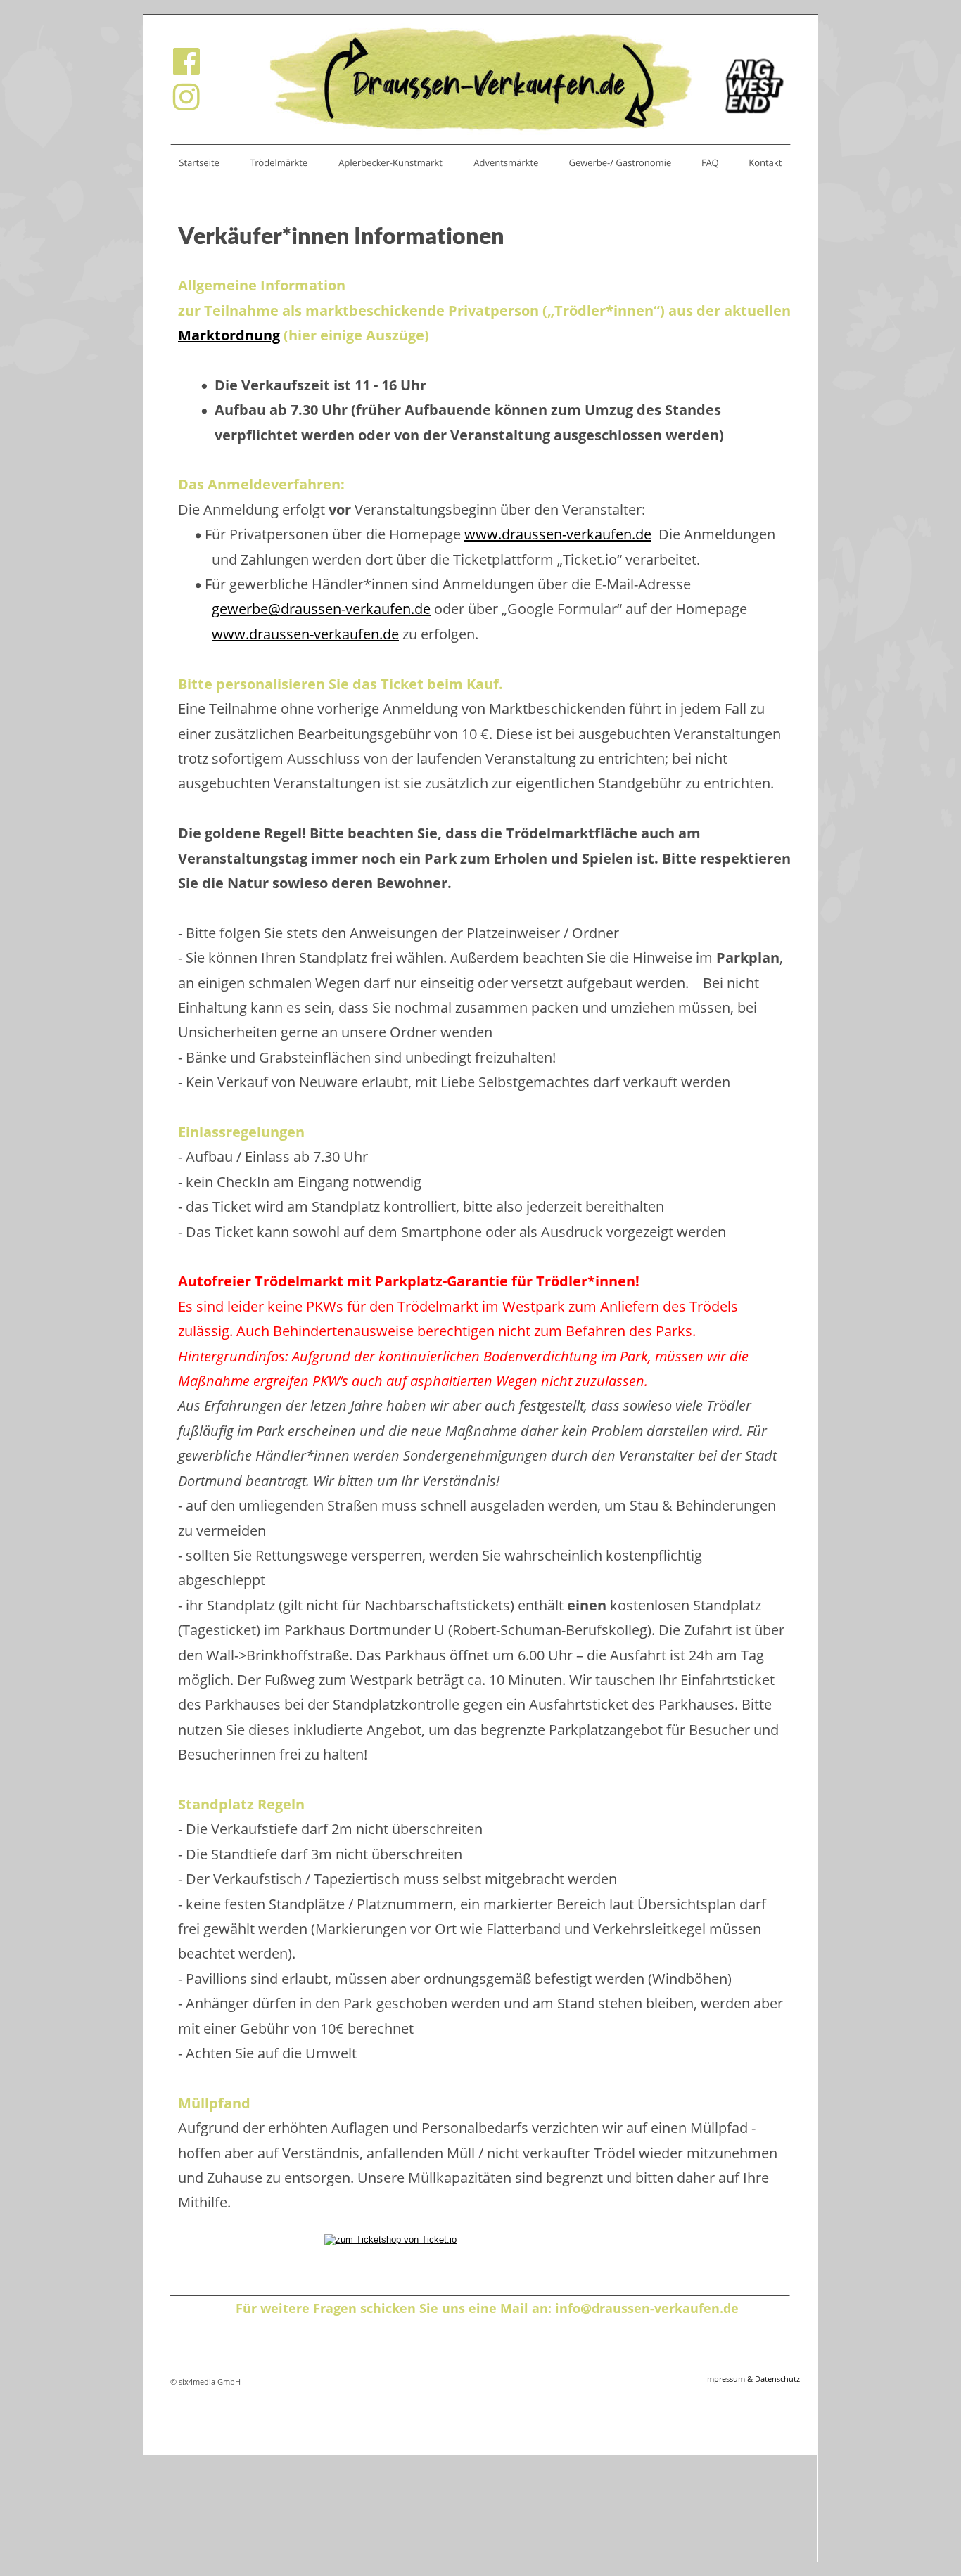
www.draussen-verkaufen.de (558, 534)
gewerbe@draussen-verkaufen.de (321, 609)
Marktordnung (229, 335)
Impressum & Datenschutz (752, 2379)
